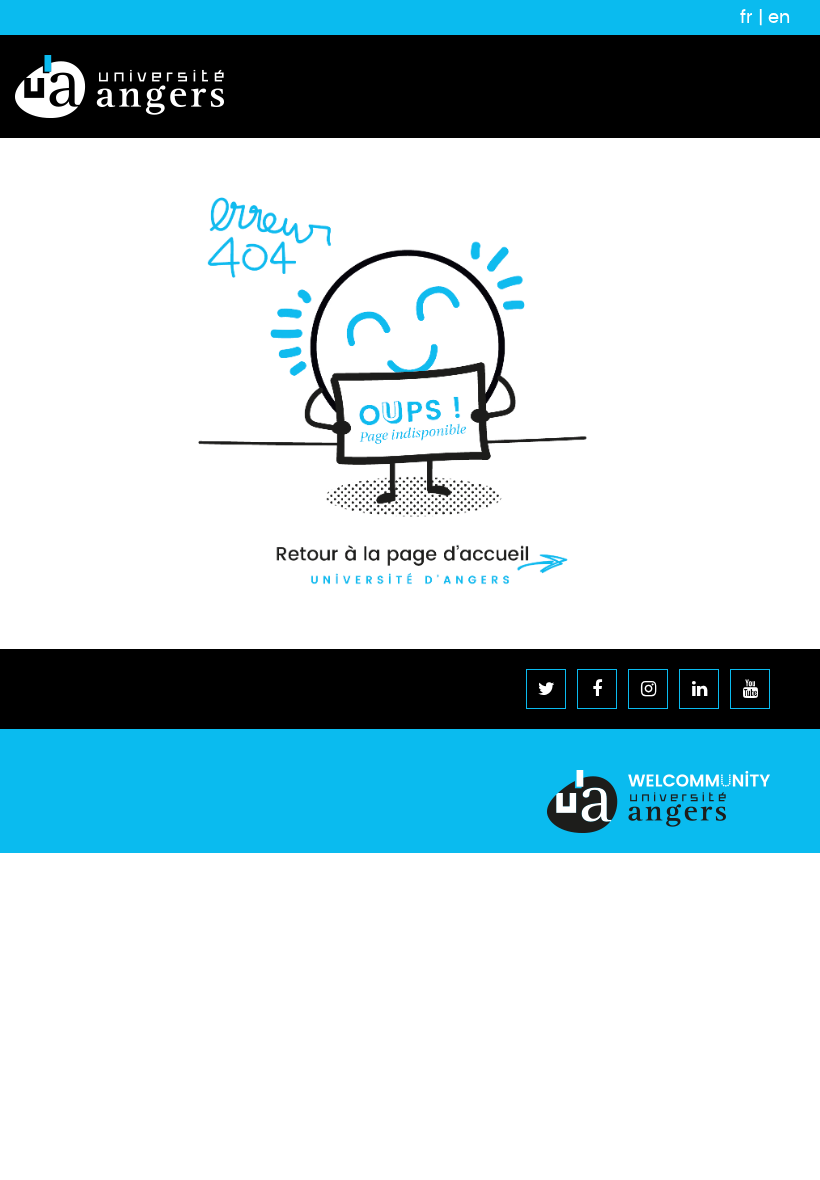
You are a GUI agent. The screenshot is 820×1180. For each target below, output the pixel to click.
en (779, 17)
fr (746, 17)
